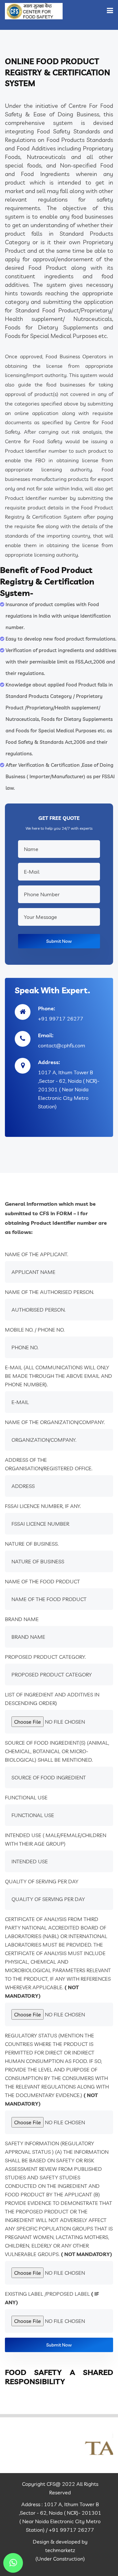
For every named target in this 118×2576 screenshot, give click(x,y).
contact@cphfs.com (62, 1045)
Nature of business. (32, 1544)
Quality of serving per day (42, 1881)
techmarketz (60, 2550)
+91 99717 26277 (61, 1019)
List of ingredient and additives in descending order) (52, 1699)
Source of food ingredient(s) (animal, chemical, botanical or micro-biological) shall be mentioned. (57, 1751)
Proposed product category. (45, 1657)
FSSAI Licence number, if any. (43, 1506)
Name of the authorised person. (49, 1292)
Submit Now (59, 941)
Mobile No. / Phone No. (35, 1330)
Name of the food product (42, 1581)
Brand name (22, 1619)
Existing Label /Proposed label (52, 2298)
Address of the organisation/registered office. (49, 1464)
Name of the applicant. (37, 1254)
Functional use (26, 1797)
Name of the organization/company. (55, 1422)
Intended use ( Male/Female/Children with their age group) (56, 1839)
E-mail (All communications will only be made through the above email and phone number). (59, 1376)
